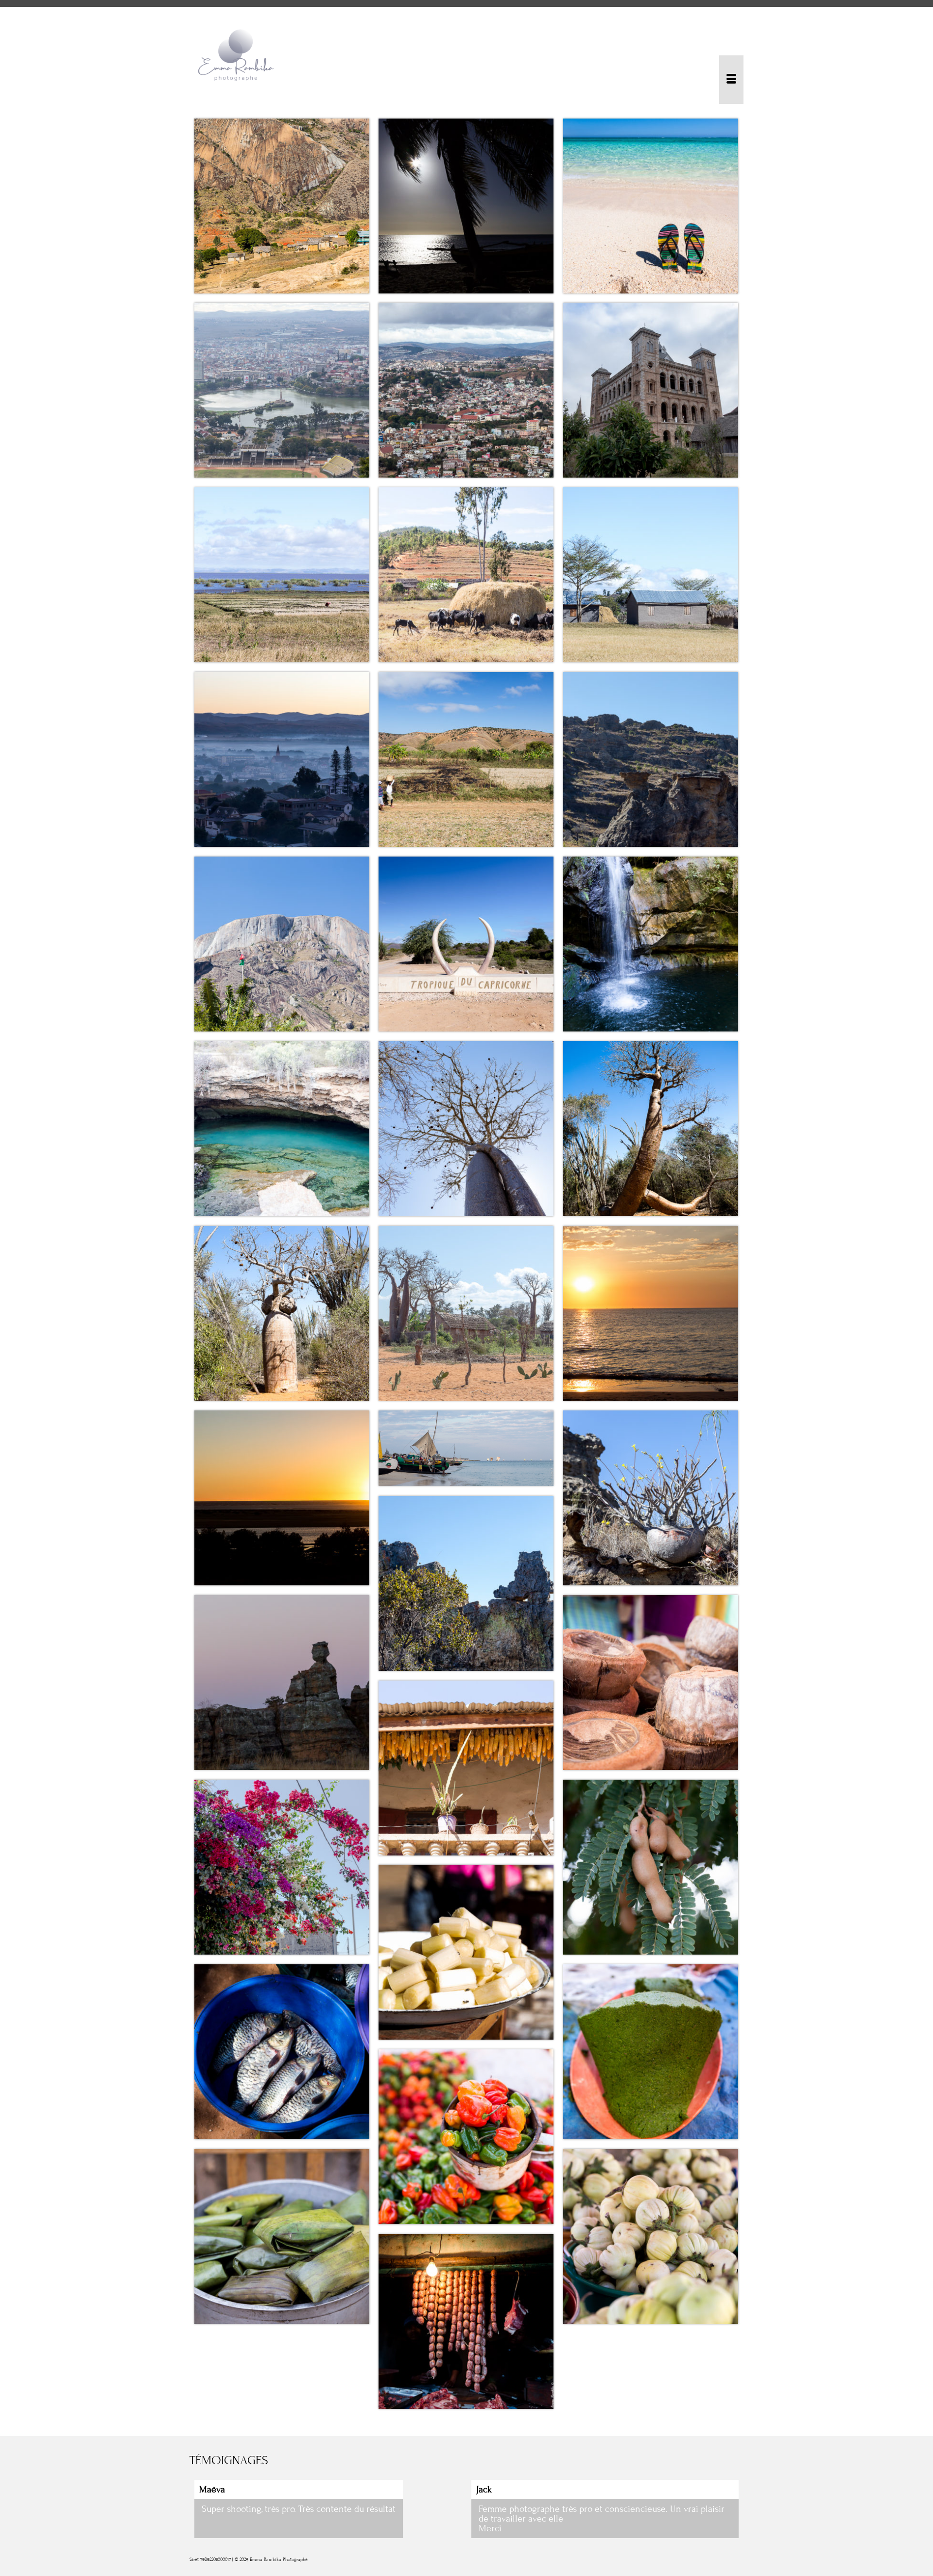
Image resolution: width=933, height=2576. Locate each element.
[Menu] (731, 80)
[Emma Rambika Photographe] (277, 55)
